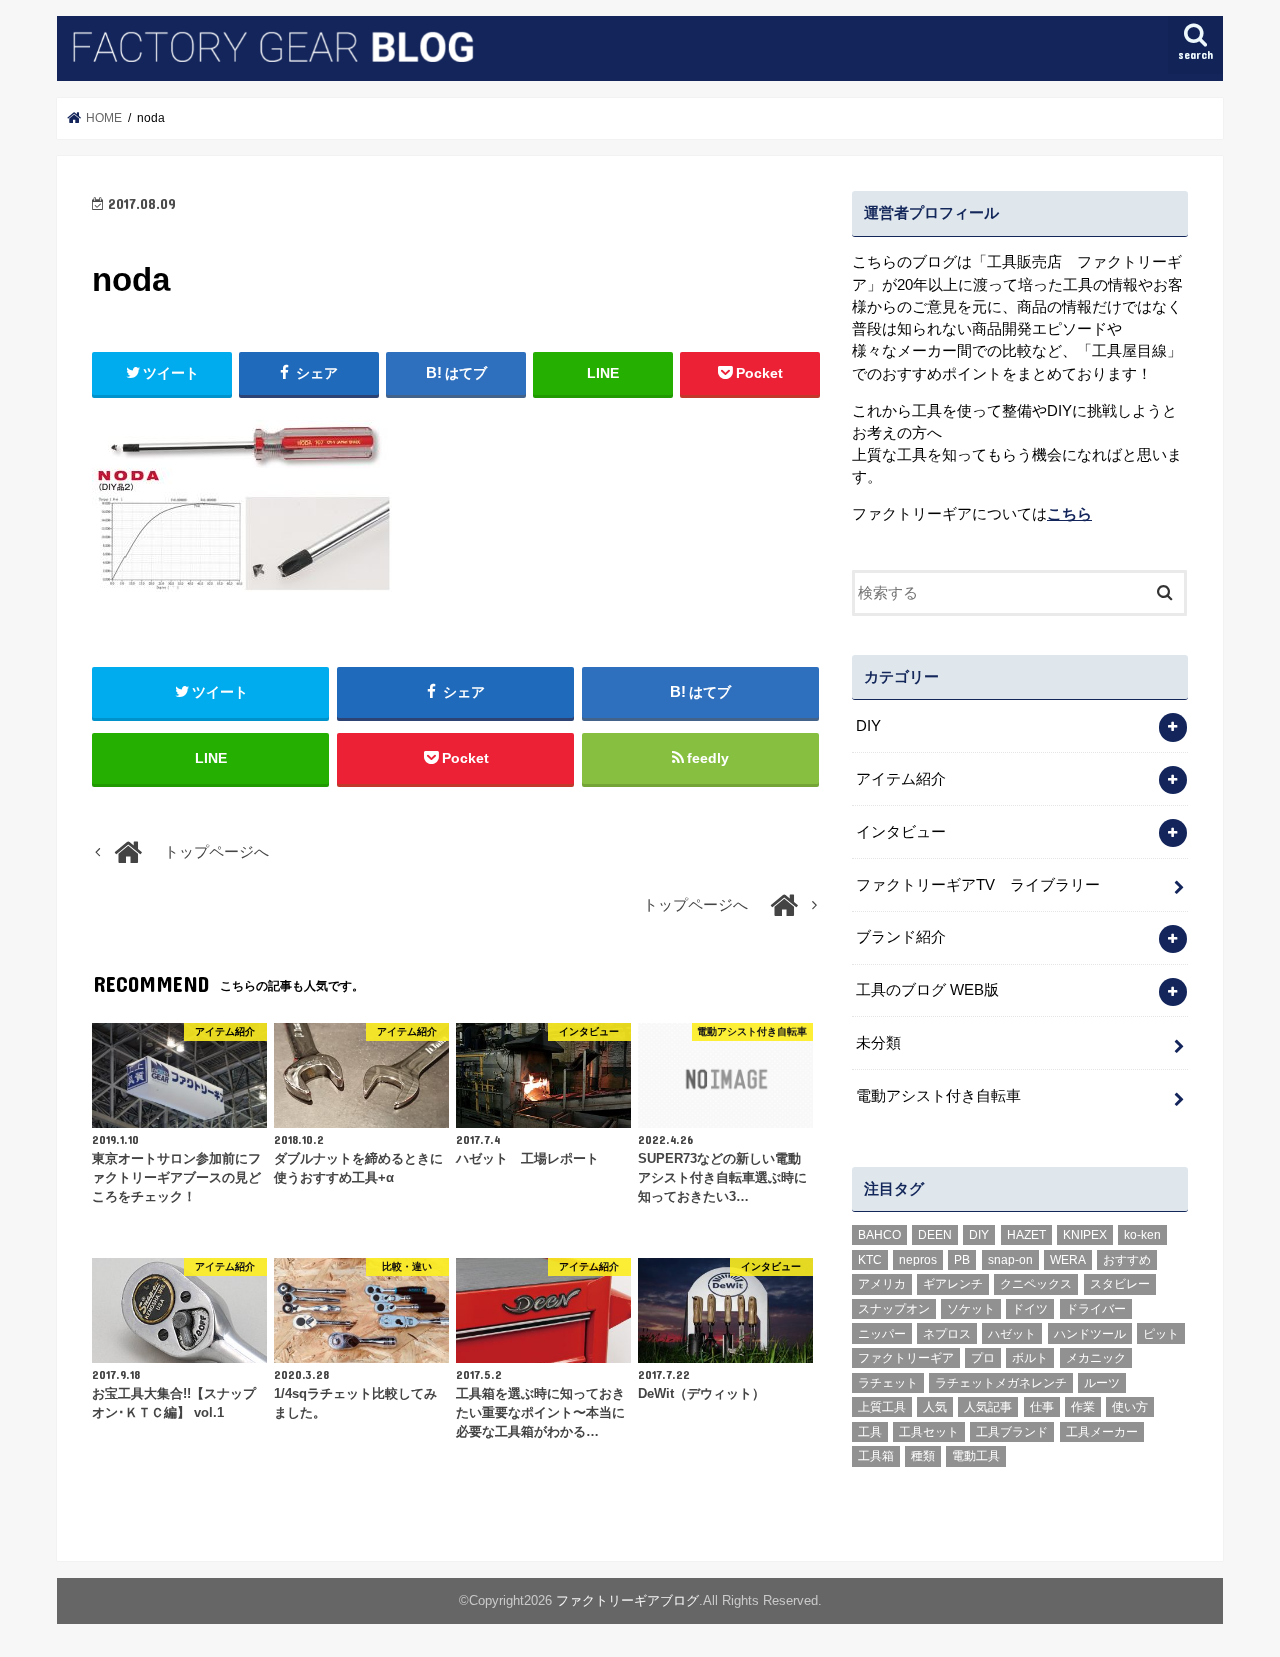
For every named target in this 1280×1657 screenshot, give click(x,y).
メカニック (1096, 1358)
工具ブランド (1012, 1432)
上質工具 (882, 1407)
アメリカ (882, 1284)
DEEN (935, 1235)
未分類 (878, 1043)
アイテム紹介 (901, 779)
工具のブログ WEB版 (927, 990)
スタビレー (1120, 1284)
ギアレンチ (953, 1284)
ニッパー (882, 1334)
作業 (1083, 1407)
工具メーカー (1102, 1432)
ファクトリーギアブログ (627, 1600)
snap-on (1010, 1260)
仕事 (1042, 1407)
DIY (868, 726)
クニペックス (1036, 1284)
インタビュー (901, 832)
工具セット (929, 1432)
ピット (1161, 1334)
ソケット (971, 1309)
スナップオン (894, 1309)
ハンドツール (1090, 1334)
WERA (1068, 1260)
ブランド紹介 (901, 937)
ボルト (1030, 1358)
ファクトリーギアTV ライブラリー (978, 885)
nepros (918, 1260)
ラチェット (888, 1383)
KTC (870, 1260)
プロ (983, 1358)
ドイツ (1030, 1309)
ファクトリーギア (906, 1358)
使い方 (1130, 1407)
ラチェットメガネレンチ (1001, 1383)
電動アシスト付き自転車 (938, 1096)
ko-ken (1142, 1235)
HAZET (1026, 1235)
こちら (1069, 514)
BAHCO (879, 1235)
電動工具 (976, 1456)
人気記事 (988, 1407)
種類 (923, 1456)
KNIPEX (1085, 1235)
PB (962, 1260)
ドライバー (1096, 1309)
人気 (935, 1407)
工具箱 (876, 1456)
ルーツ (1102, 1383)
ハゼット (1012, 1334)
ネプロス (947, 1334)
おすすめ (1127, 1260)
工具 (870, 1432)
